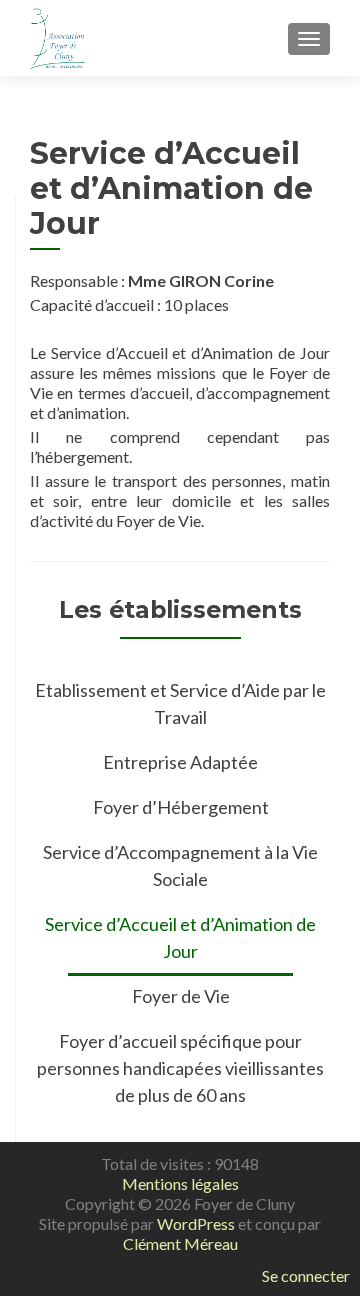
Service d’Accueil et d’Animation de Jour (180, 937)
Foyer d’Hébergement (181, 807)
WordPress (196, 1223)
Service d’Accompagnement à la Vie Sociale (180, 865)
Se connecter (306, 1275)
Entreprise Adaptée (180, 762)
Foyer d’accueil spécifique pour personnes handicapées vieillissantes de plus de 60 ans (180, 1068)
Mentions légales (180, 1183)
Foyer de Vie (181, 996)
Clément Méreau (180, 1243)
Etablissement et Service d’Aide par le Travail (180, 703)
